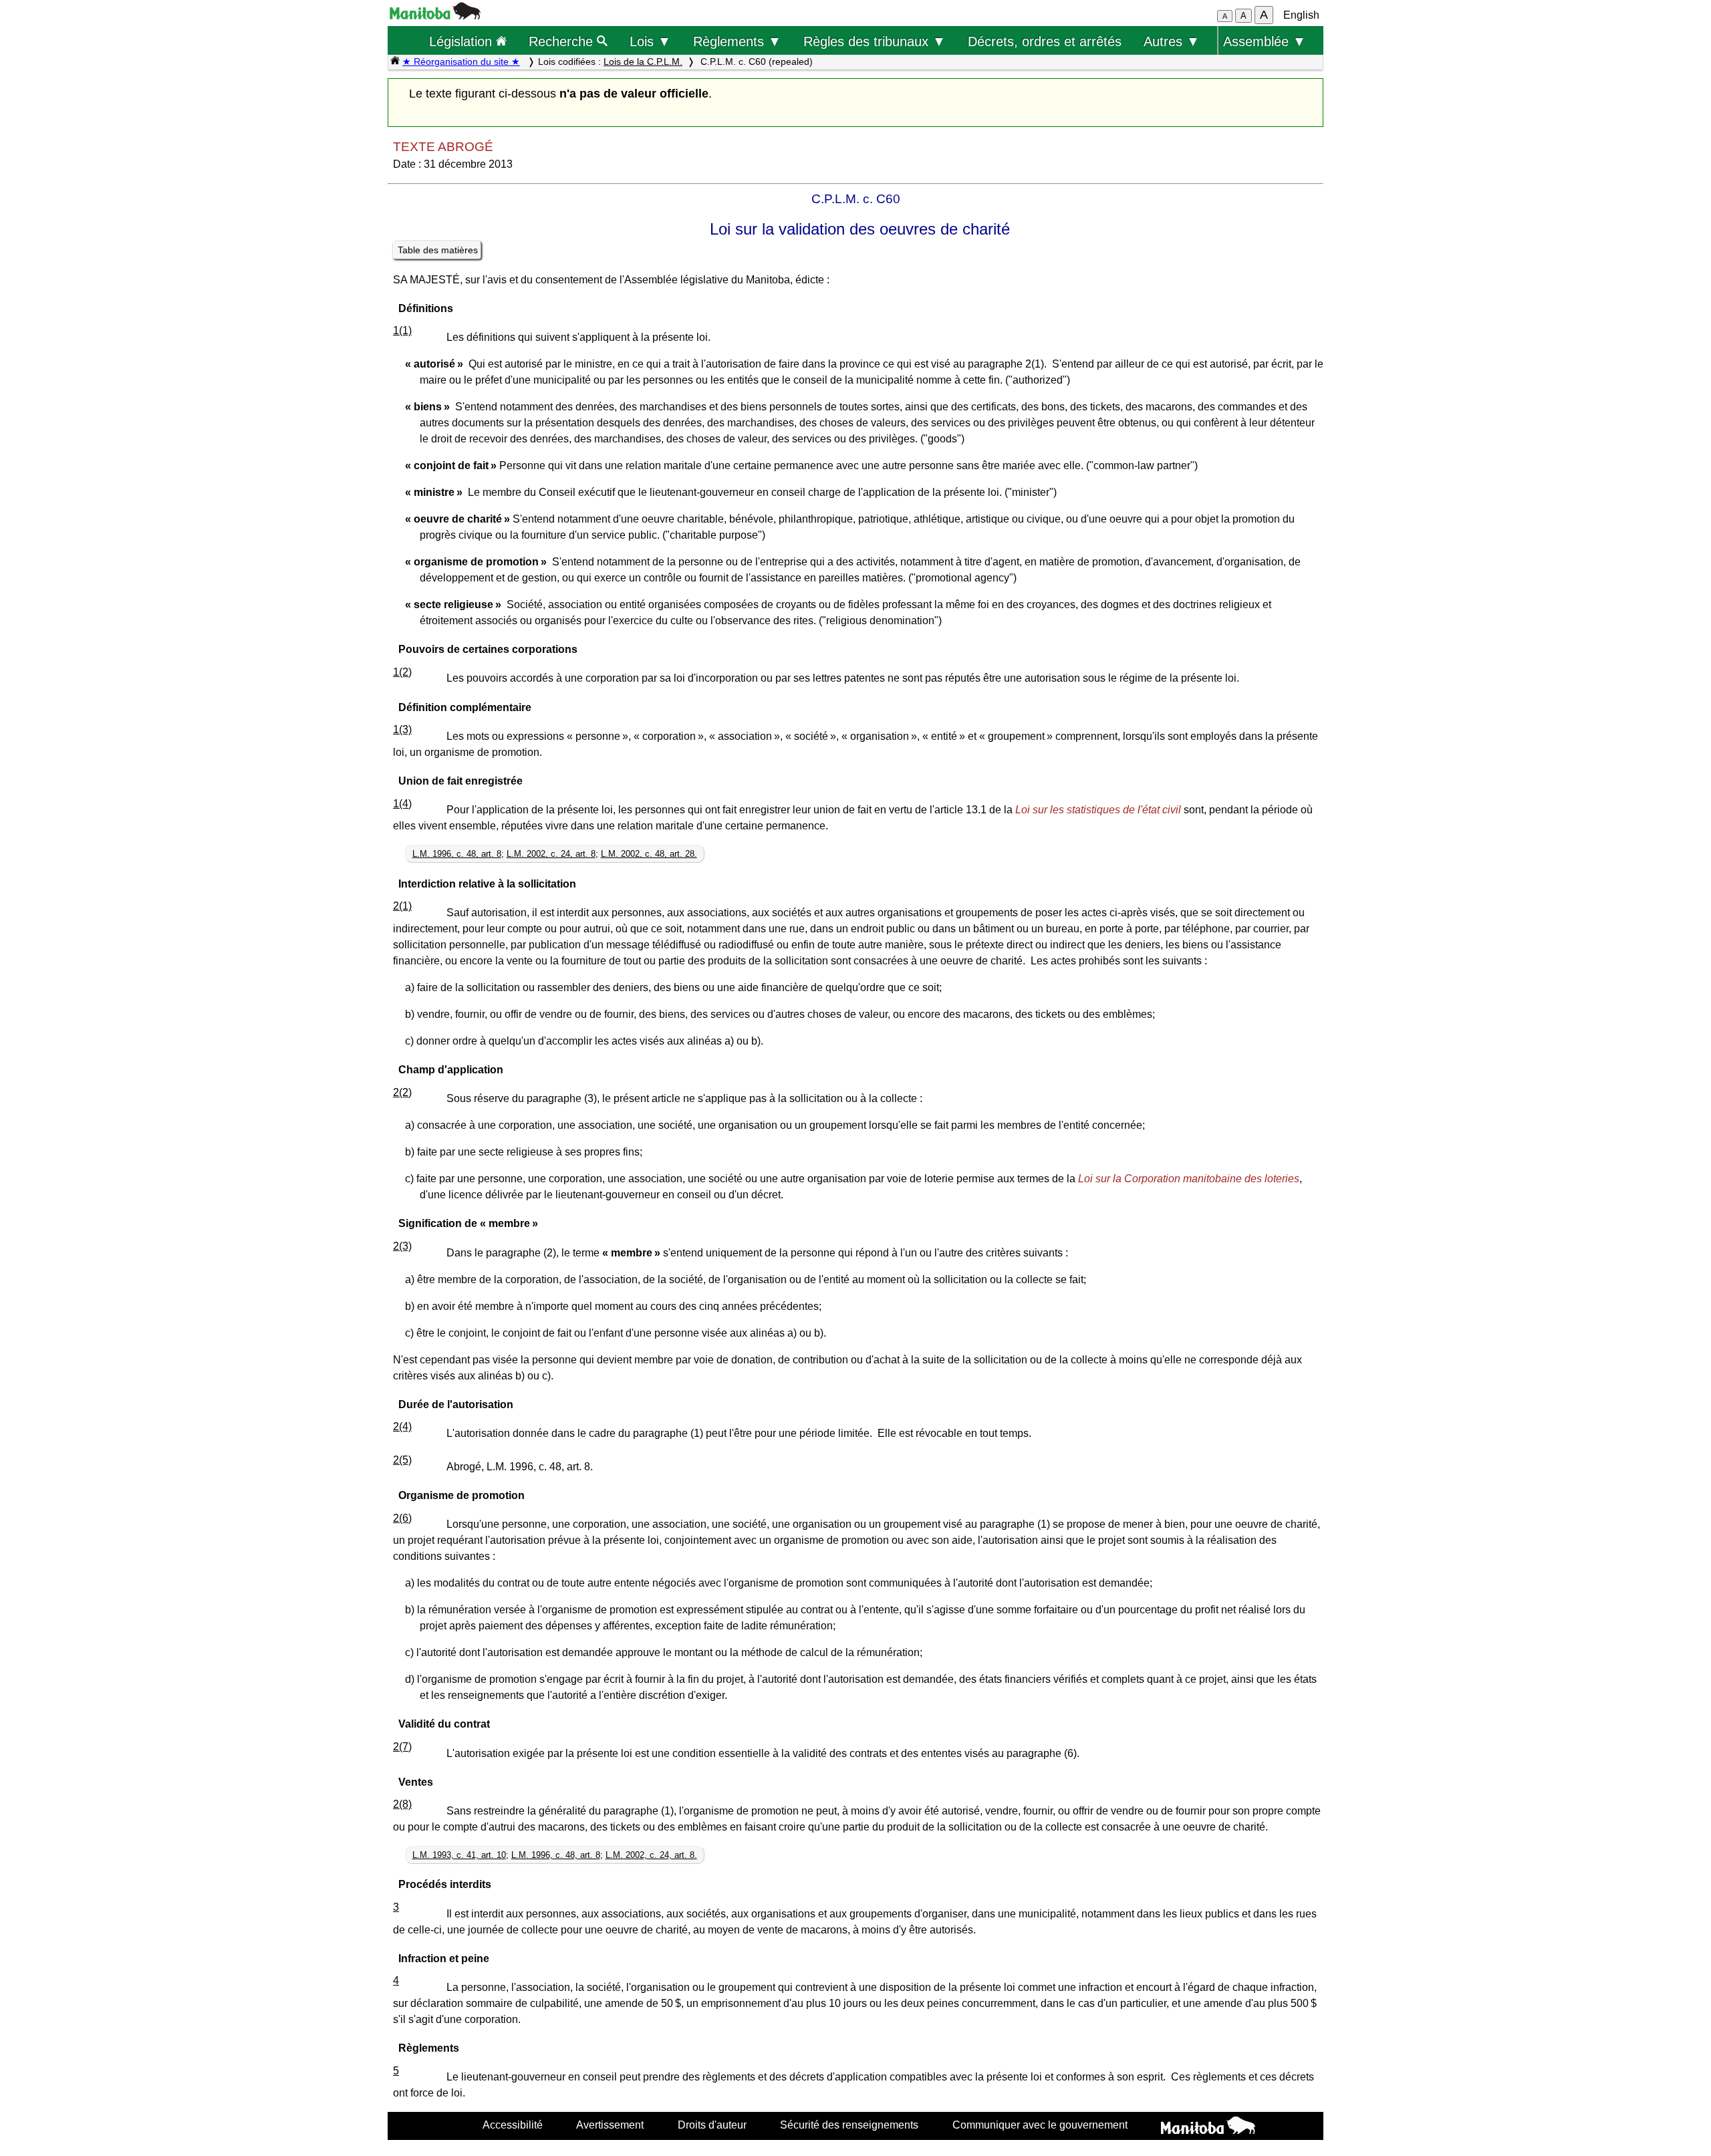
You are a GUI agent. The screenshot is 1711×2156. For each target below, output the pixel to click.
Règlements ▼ (737, 41)
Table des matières (438, 250)
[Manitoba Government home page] (1208, 2127)
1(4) (402, 804)
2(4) (402, 1427)
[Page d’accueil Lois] (395, 61)
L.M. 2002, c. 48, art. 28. (649, 854)
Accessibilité (513, 2125)
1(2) (402, 672)
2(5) (402, 1460)
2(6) (402, 1518)
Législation (463, 41)
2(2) (402, 1092)
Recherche (563, 41)
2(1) (402, 906)
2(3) (402, 1246)
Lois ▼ (650, 41)
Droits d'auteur (712, 2125)
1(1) (402, 330)
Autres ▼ (1172, 41)
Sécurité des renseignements (849, 2125)
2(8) (402, 1804)
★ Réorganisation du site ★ (461, 61)
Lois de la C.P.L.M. (643, 61)
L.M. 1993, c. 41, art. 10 (459, 1855)
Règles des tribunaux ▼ (875, 41)
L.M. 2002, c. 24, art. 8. (651, 1855)
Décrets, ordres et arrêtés (1045, 41)
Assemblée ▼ (1265, 41)
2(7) (402, 1747)
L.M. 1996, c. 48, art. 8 (457, 854)
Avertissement (610, 2125)
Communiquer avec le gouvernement (1040, 2125)
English (1301, 15)
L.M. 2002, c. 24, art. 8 (551, 854)
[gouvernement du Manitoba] (435, 16)
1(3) (402, 729)
